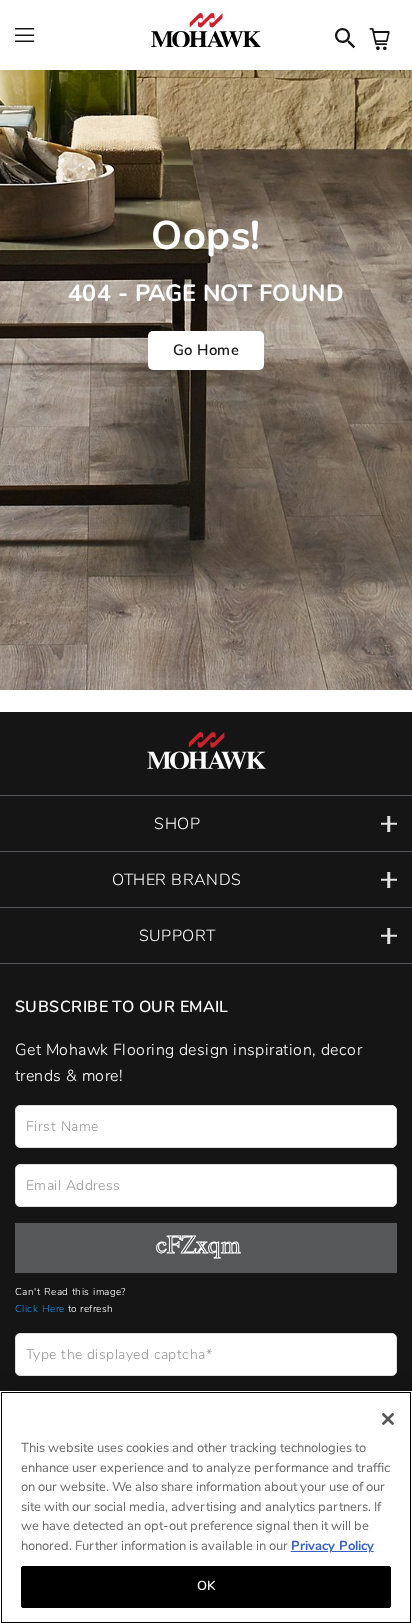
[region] (206, 1507)
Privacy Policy (332, 1546)
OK (206, 1586)
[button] (206, 823)
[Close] (388, 1419)
